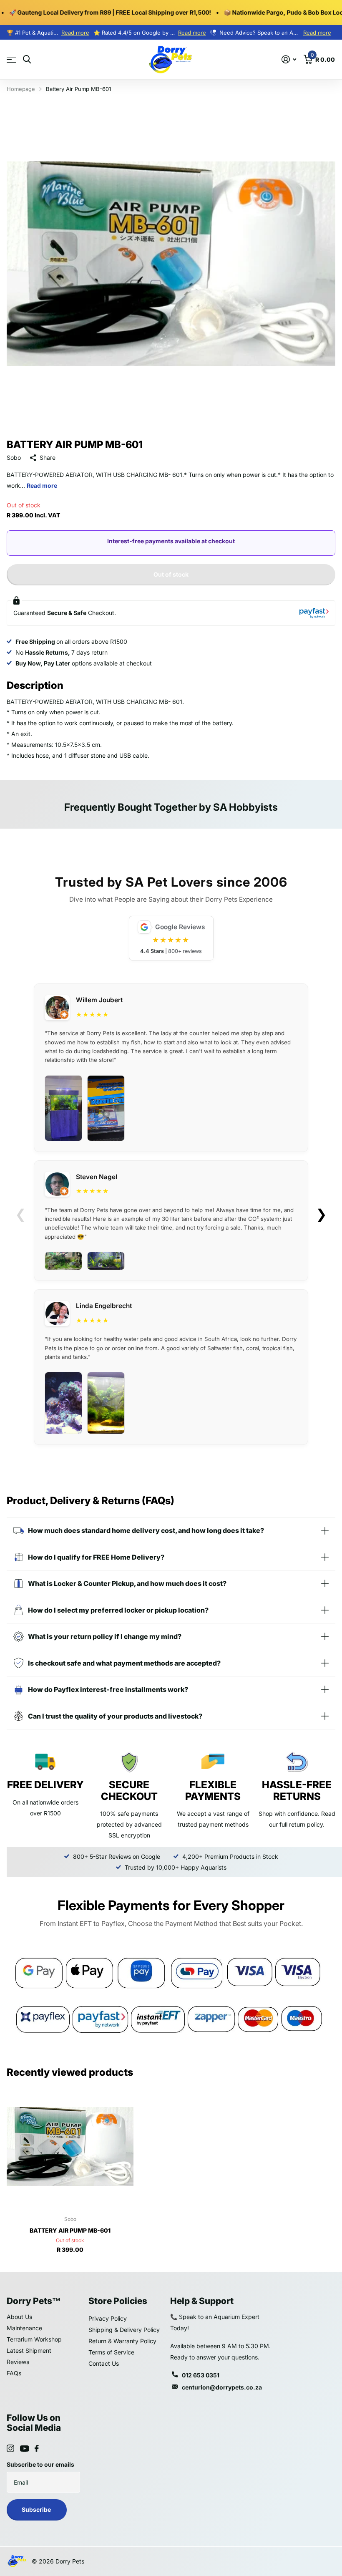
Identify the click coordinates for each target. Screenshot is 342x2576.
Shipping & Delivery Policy (124, 2330)
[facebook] (37, 2448)
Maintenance (24, 2328)
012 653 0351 (201, 2375)
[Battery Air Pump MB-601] (70, 2146)
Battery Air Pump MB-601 (70, 2230)
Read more (75, 33)
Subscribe (37, 2509)
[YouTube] (24, 2449)
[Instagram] (10, 2448)
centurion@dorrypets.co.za (222, 2387)
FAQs (14, 2373)
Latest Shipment (29, 2350)
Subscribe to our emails (40, 2464)
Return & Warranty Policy (122, 2341)
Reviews (18, 2362)
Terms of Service (111, 2352)
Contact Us (104, 2363)
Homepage (21, 89)
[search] (27, 59)
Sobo (14, 457)
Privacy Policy (108, 2318)
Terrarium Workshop (34, 2339)
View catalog (11, 60)
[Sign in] (289, 59)
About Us (19, 2317)
